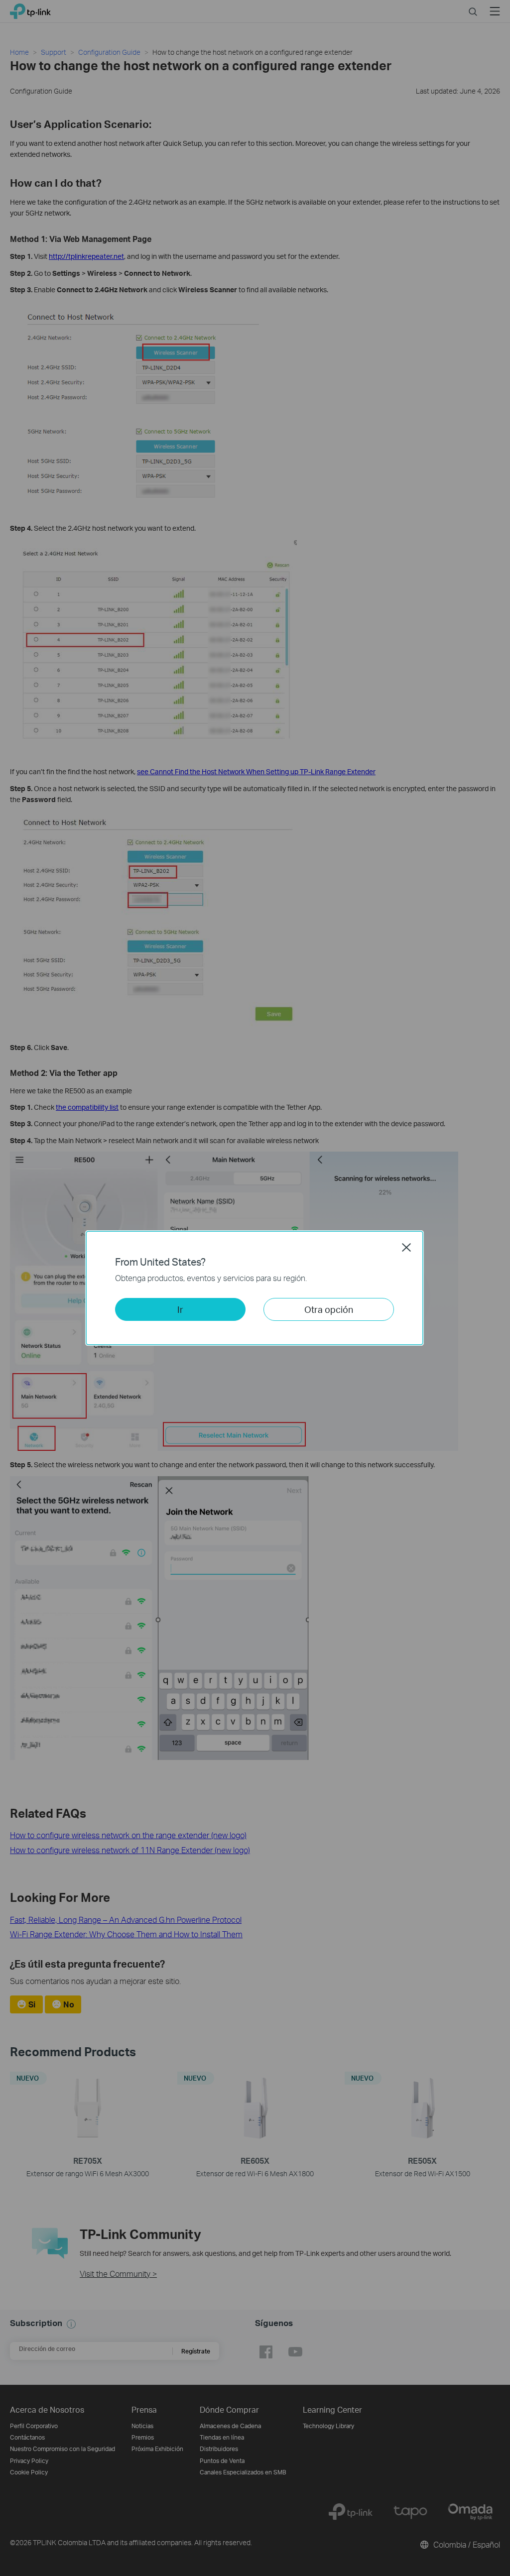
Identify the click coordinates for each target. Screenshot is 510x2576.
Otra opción (329, 1309)
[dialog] (255, 1288)
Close (406, 1247)
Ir (180, 1309)
